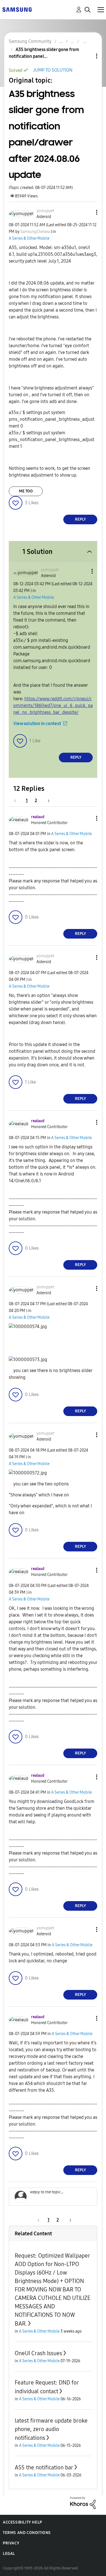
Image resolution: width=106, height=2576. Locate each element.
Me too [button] (26, 491)
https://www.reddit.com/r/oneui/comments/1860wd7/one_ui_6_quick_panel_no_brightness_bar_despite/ (53, 705)
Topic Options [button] (87, 56)
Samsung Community (30, 41)
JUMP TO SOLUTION (53, 70)
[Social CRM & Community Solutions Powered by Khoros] (83, 2503)
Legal (9, 2554)
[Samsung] (17, 9)
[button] (87, 212)
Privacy (11, 2543)
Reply (80, 519)
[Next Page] (47, 801)
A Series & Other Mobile (29, 238)
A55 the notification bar (44, 2467)
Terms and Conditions (27, 2533)
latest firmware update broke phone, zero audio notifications (51, 2429)
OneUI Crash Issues (38, 2353)
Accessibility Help (22, 2522)
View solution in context (37, 724)
